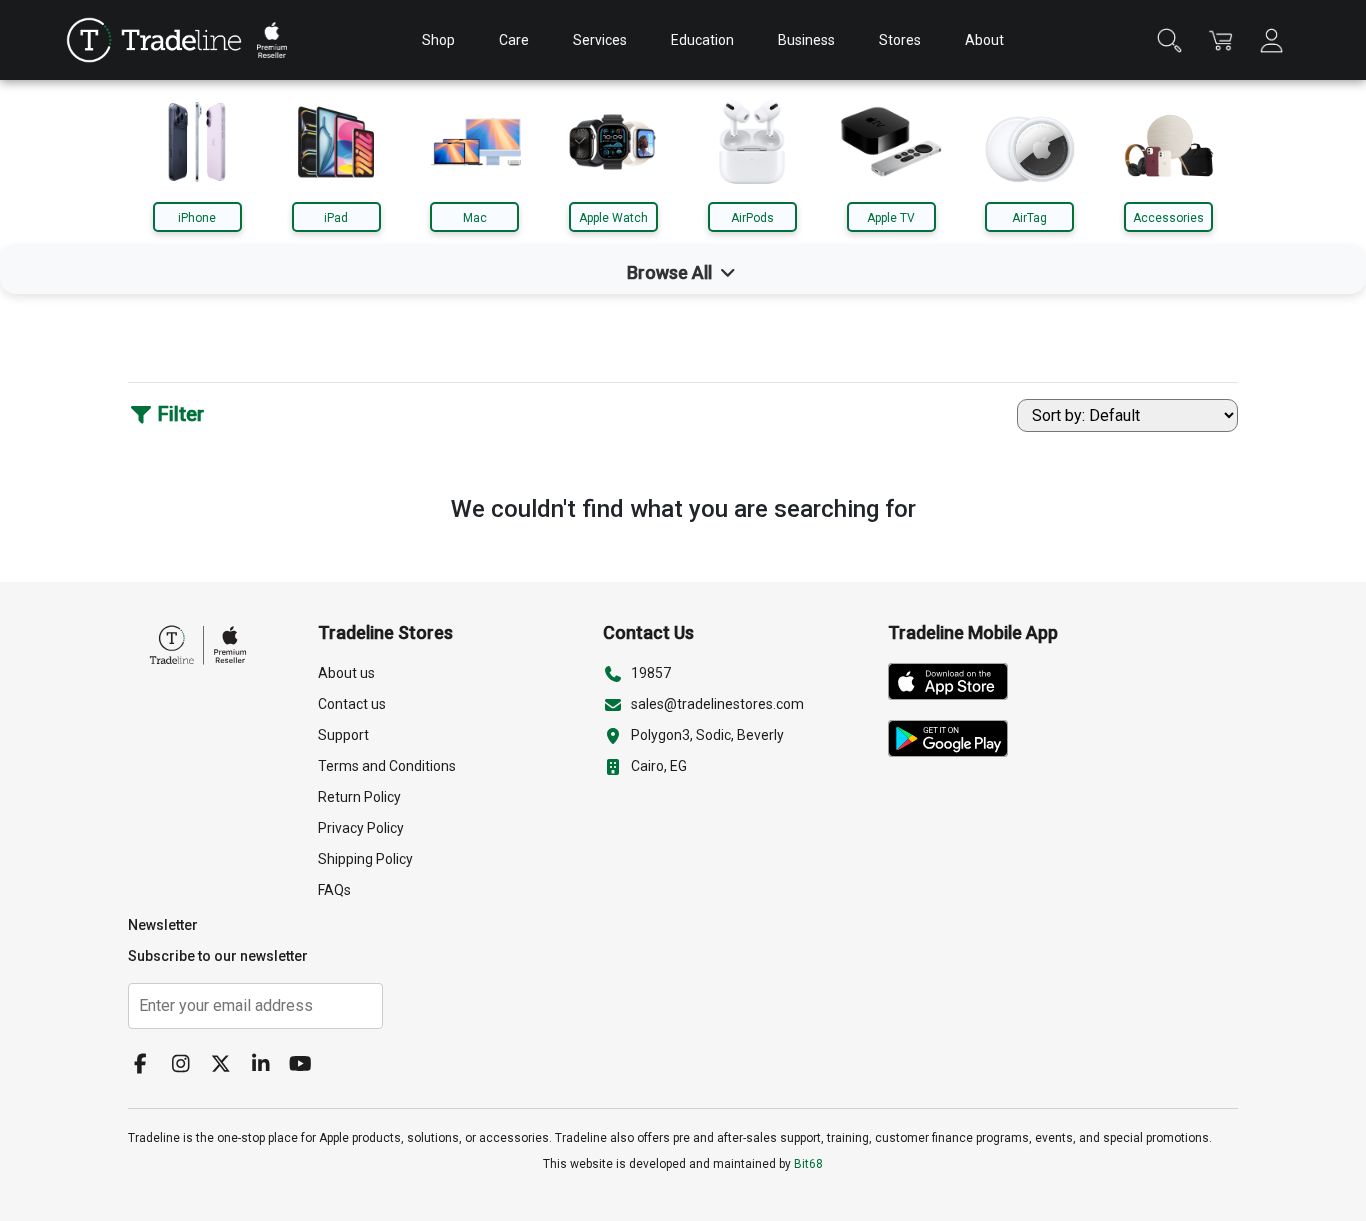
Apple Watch (613, 218)
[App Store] (955, 686)
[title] (154, 40)
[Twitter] (228, 1065)
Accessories (1168, 218)
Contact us (352, 704)
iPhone (197, 218)
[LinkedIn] (268, 1065)
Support (343, 735)
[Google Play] (955, 742)
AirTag (1029, 218)
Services (600, 40)
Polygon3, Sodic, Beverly (707, 735)
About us (346, 673)
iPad (336, 218)
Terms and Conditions (387, 766)
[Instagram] (188, 1065)
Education (702, 40)
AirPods (752, 218)
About (984, 40)
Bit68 (808, 1164)
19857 (651, 673)
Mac (475, 218)
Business (806, 40)
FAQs (334, 890)
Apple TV (891, 218)
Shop (438, 40)
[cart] (1220, 40)
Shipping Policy (365, 859)
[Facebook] (148, 1065)
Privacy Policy (361, 828)
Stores (900, 40)
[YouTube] (308, 1065)
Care (514, 40)
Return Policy (359, 797)
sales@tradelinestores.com (717, 704)
